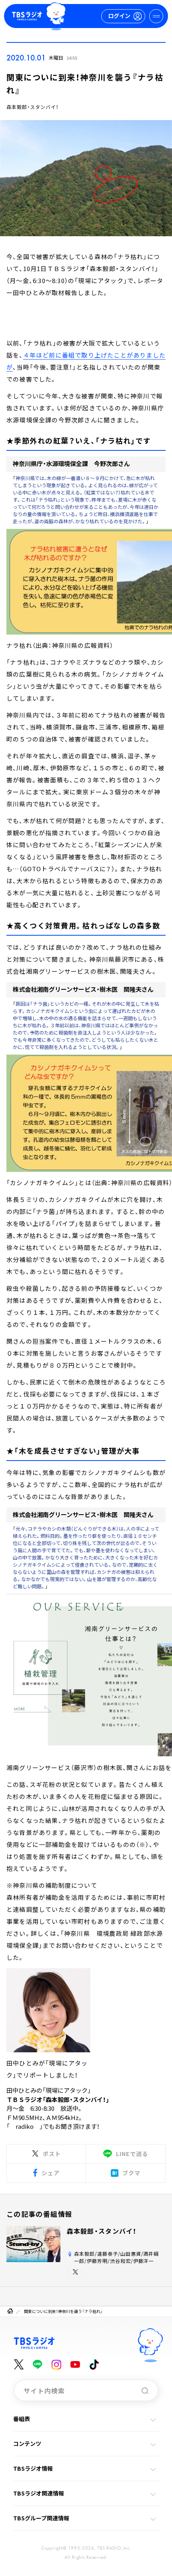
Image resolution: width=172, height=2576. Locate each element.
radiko (25, 2126)
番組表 (22, 2419)
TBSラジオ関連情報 (39, 2493)
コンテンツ (27, 2443)
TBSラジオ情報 (33, 2468)
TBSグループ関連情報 (41, 2518)
